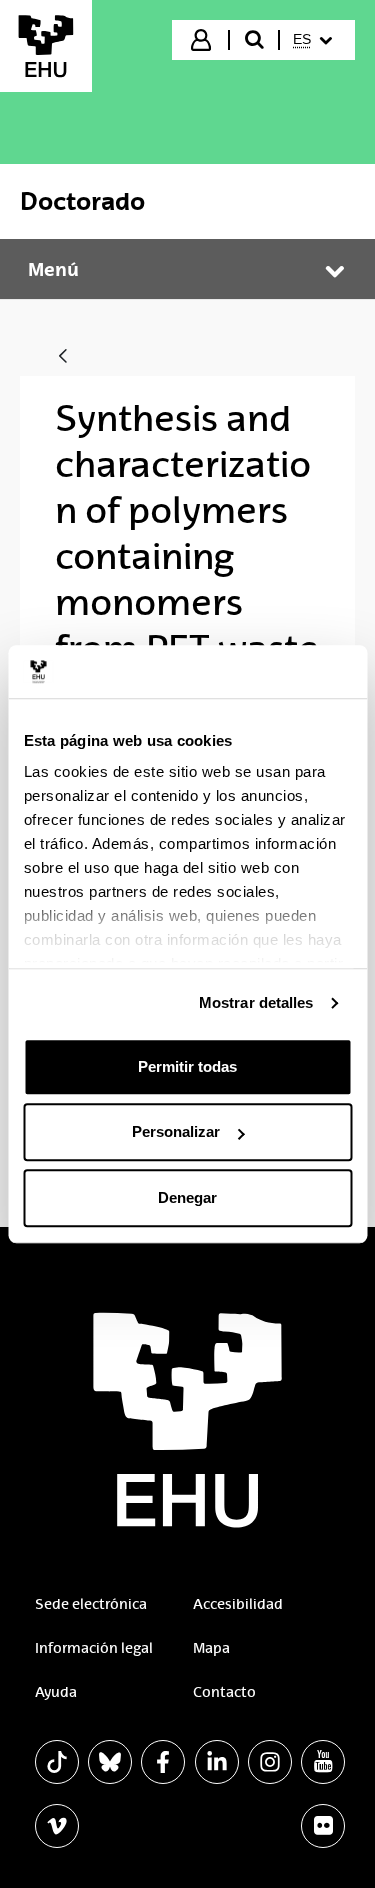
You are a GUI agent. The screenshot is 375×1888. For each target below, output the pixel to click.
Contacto (224, 1692)
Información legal (94, 1648)
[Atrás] (63, 357)
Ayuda (56, 1692)
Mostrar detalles (256, 1002)
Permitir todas (187, 1066)
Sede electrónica (91, 1604)
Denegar (187, 1197)
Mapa (211, 1648)
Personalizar (176, 1131)
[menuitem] (315, 40)
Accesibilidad (238, 1604)
